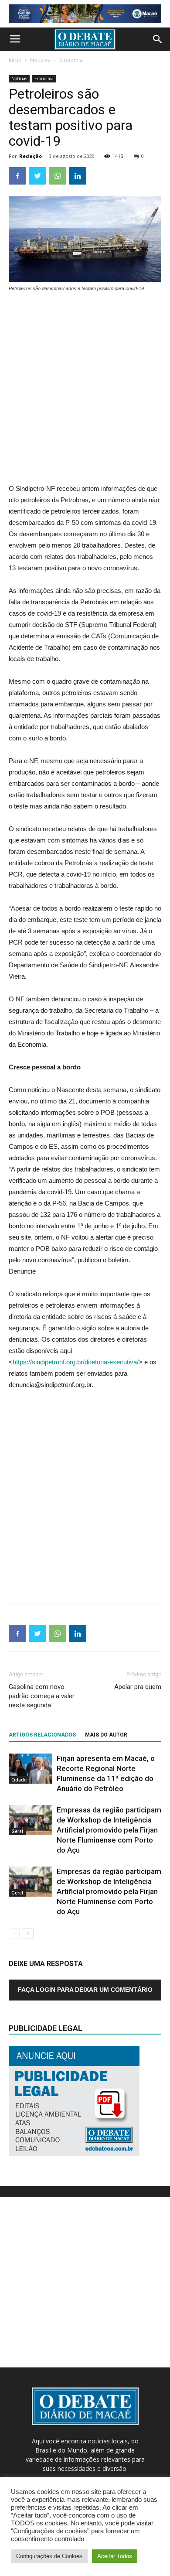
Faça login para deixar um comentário (85, 1990)
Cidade (19, 1780)
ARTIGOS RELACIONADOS (42, 1735)
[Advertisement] (85, 389)
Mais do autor (106, 1735)
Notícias (40, 60)
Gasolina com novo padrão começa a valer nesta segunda (42, 1696)
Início (15, 60)
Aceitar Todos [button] (115, 2556)
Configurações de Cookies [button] (49, 2556)
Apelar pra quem (138, 1687)
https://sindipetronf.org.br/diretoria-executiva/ (76, 1362)
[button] (158, 39)
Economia (71, 60)
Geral (17, 1831)
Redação (31, 156)
